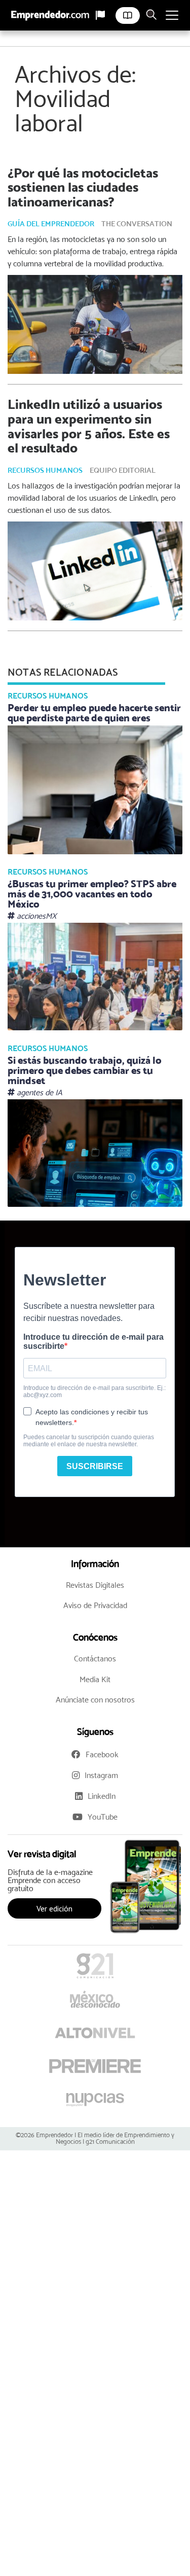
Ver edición (54, 1908)
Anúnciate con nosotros (95, 1700)
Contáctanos (95, 1659)
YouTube (103, 1817)
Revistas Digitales (95, 1585)
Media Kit (95, 1679)
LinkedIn (102, 1796)
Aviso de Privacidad (95, 1605)
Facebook (102, 1754)
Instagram (101, 1775)
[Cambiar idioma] (100, 15)
